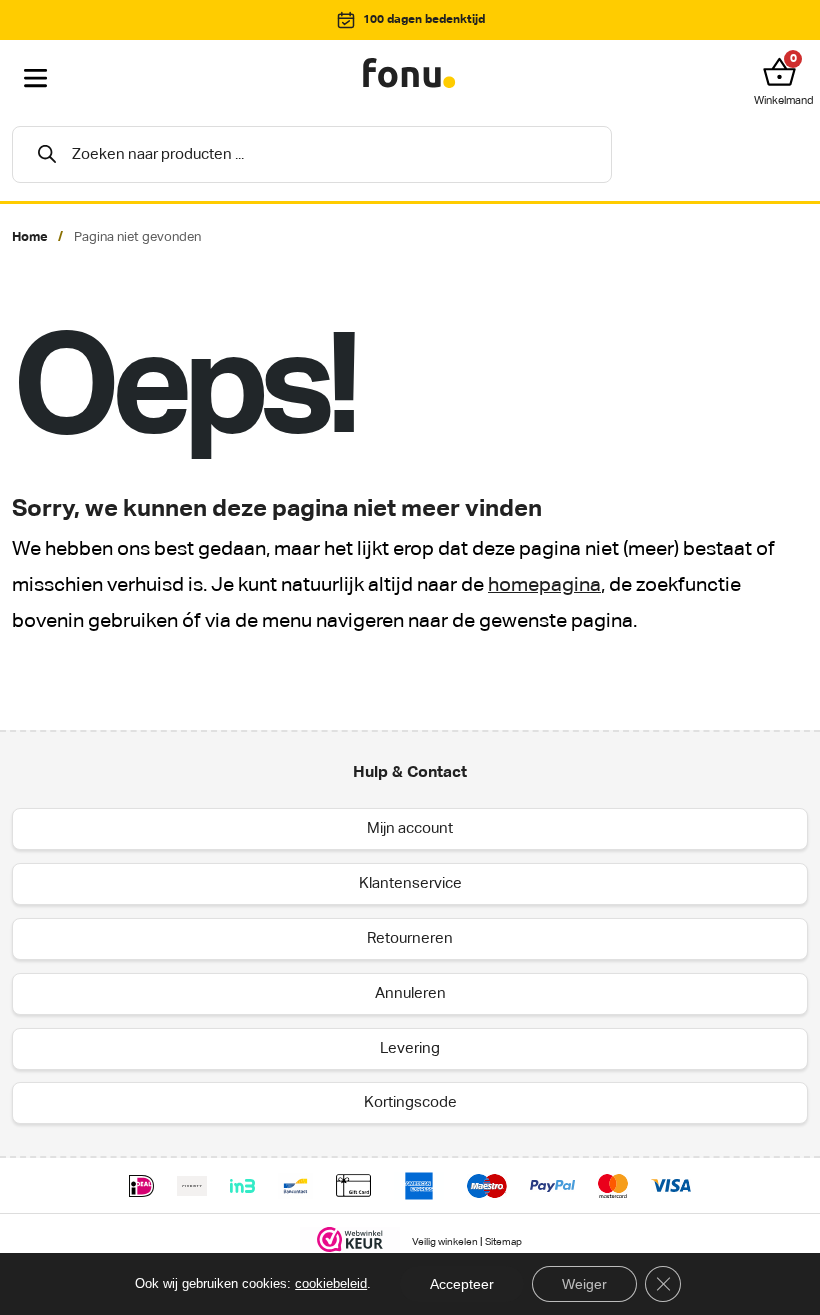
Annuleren (410, 993)
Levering (410, 1048)
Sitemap (503, 1243)
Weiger (584, 1284)
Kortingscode (410, 1102)
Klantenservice (410, 883)
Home (30, 237)
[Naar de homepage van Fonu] (410, 74)
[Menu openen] (36, 79)
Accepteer (462, 1284)
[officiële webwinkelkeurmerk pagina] (351, 1239)
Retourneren (410, 938)
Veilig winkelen (445, 1243)
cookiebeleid (331, 1283)
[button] (784, 72)
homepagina (544, 585)
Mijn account (410, 828)
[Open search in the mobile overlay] (312, 154)
